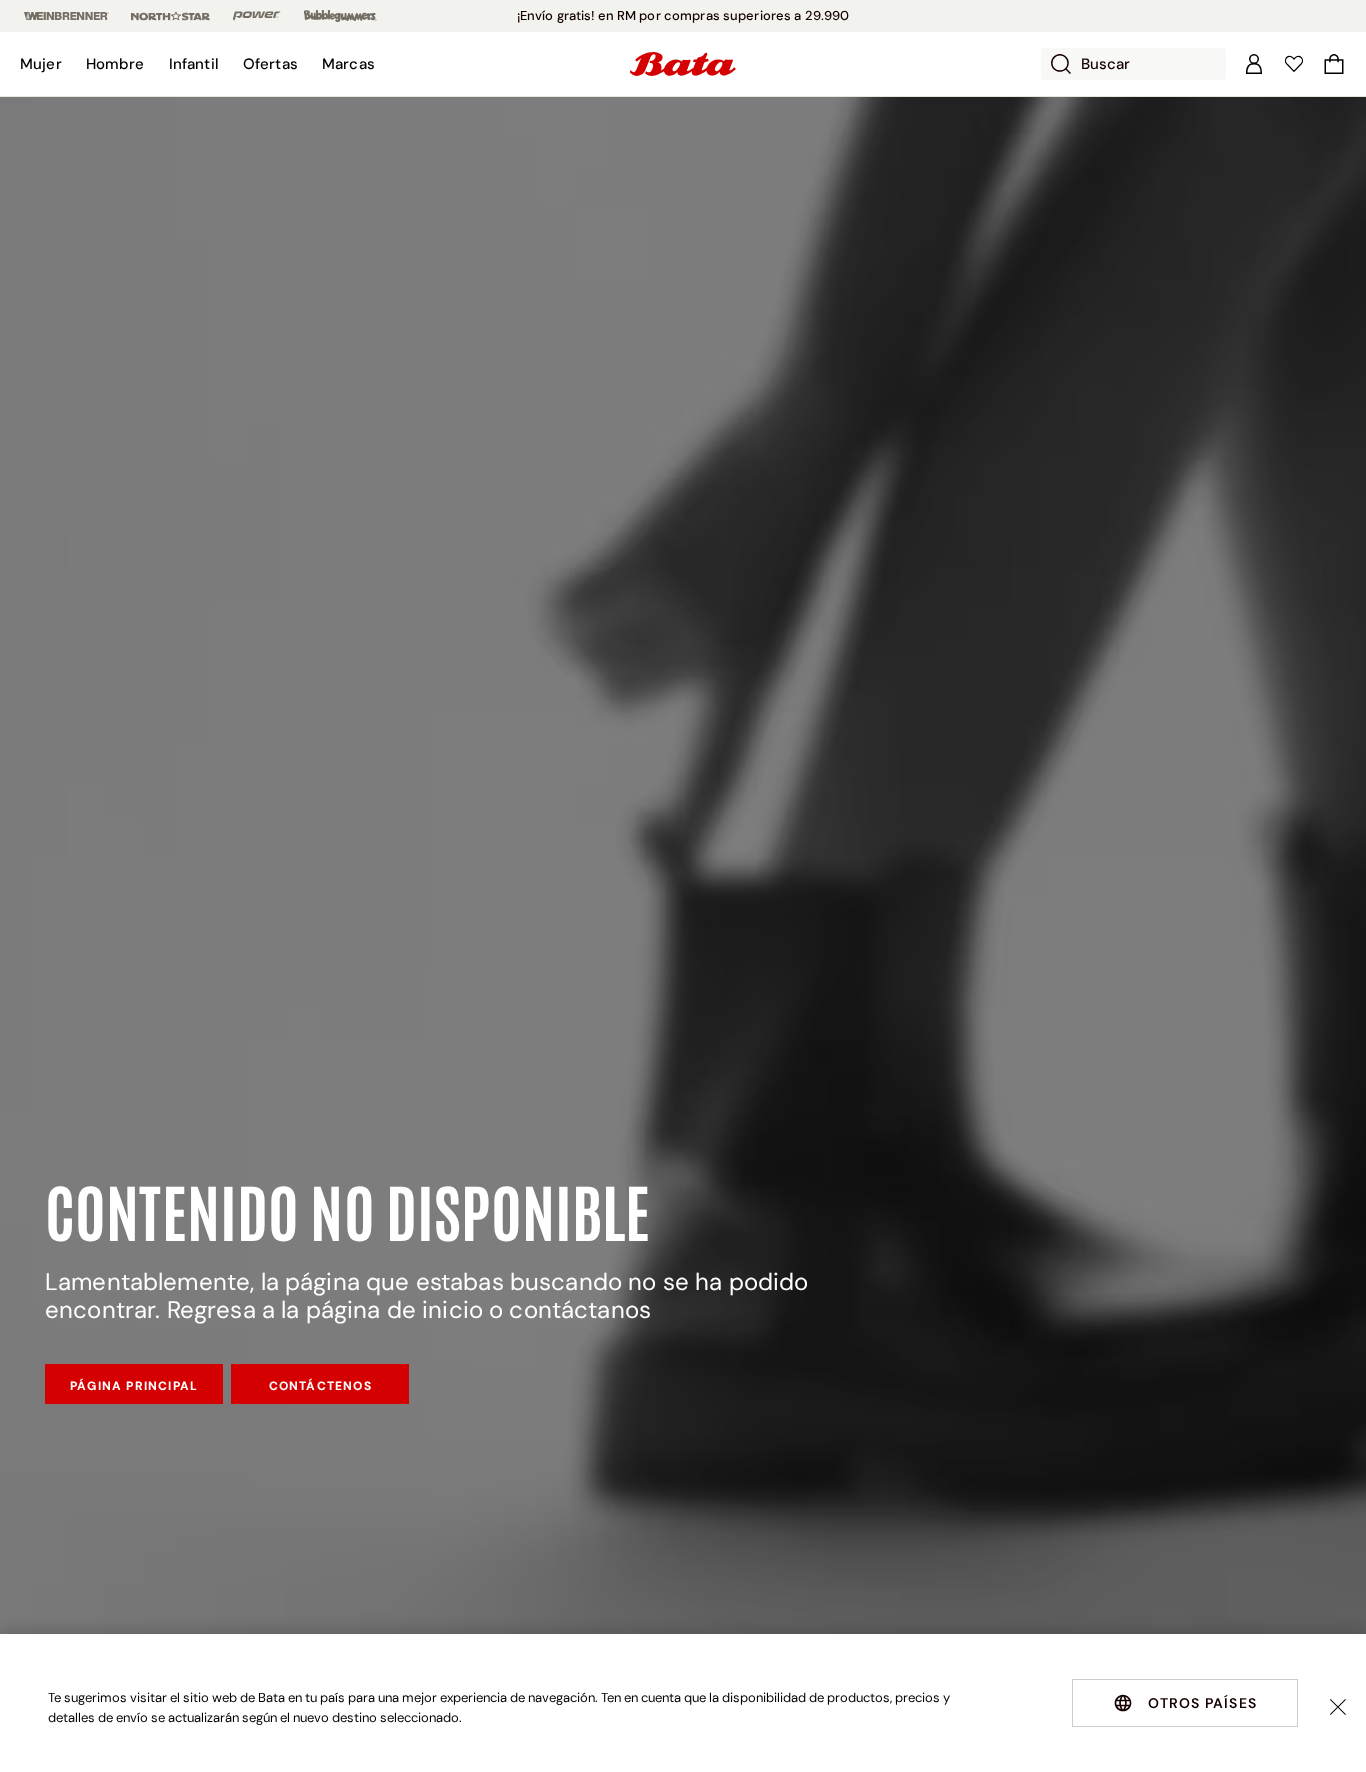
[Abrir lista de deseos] (1294, 64)
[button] (41, 64)
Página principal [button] (134, 1386)
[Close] (1338, 1707)
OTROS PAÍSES (1202, 1703)
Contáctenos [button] (320, 1386)
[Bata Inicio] (683, 64)
